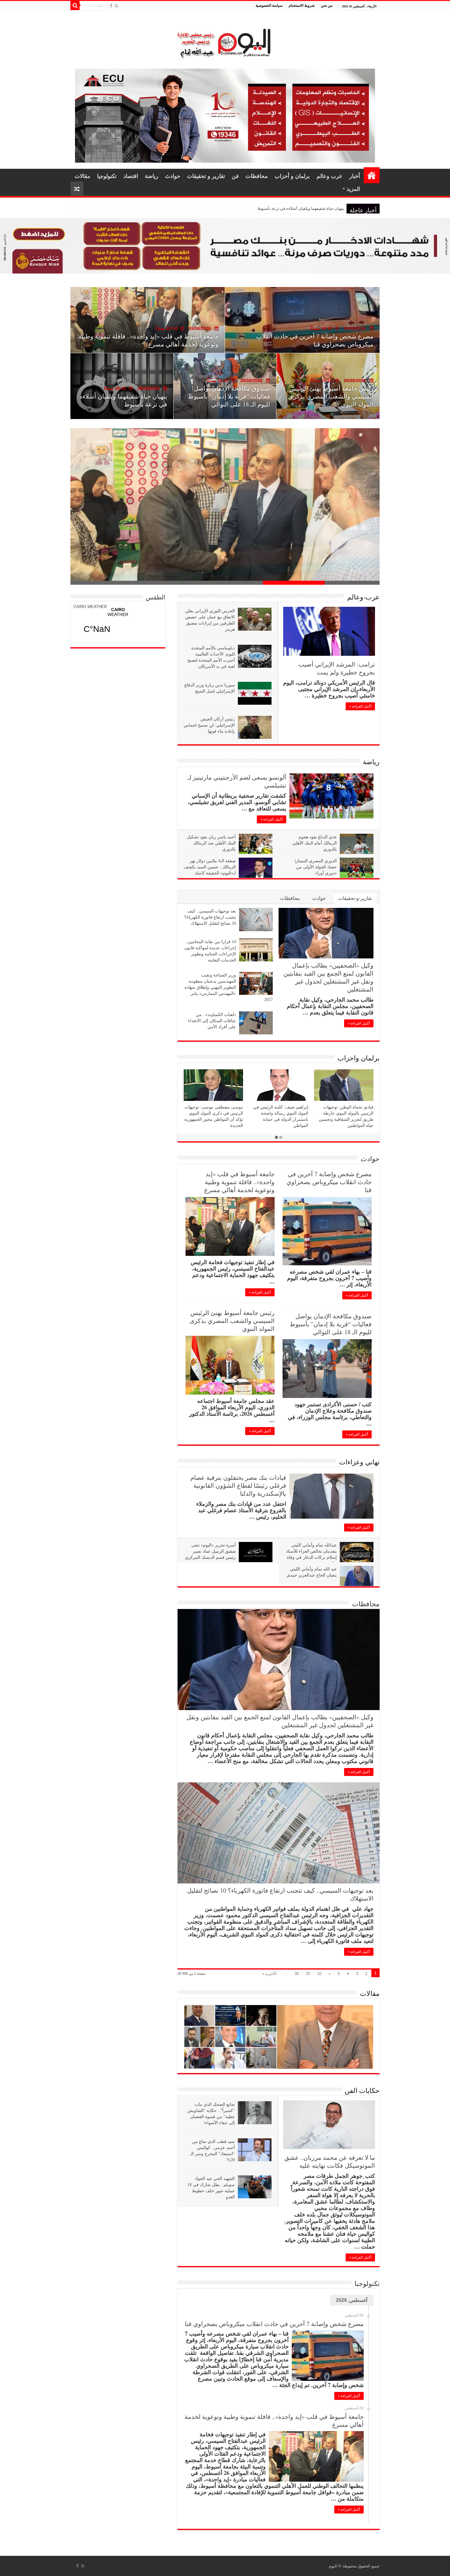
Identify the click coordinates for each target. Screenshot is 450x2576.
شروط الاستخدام (302, 5)
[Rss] (116, 6)
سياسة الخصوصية (269, 5)
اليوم (333, 2566)
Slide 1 (349, 583)
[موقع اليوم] (225, 41)
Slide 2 (287, 583)
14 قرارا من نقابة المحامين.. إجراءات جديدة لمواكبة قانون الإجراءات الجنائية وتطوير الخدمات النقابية (210, 951)
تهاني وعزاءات (359, 1462)
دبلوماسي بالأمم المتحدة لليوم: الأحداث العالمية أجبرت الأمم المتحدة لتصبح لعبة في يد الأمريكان (211, 657)
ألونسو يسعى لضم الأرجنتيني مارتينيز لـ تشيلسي (237, 781)
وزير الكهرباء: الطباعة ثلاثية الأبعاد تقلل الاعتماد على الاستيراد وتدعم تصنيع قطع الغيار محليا (124, 396)
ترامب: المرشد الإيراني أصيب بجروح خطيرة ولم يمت (337, 668)
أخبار (355, 176)
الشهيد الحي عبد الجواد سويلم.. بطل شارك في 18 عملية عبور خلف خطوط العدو (211, 2187)
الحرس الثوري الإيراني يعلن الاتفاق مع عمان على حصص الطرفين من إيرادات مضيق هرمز (210, 620)
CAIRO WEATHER (90, 607)
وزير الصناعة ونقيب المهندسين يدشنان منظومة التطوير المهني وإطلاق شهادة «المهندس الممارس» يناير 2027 (229, 987)
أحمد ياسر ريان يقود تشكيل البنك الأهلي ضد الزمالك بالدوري (211, 843)
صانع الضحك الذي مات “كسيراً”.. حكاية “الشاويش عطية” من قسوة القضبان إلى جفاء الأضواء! (211, 2113)
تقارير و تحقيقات (206, 176)
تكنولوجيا (107, 176)
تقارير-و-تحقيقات (355, 898)
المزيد (353, 189)
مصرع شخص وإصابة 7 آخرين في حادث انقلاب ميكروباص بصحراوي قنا (329, 1182)
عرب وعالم (330, 176)
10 (319, 1974)
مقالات (82, 176)
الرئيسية (372, 175)
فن (235, 176)
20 (308, 1974)
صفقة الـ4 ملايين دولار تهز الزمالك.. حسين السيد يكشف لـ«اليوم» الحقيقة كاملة (210, 867)
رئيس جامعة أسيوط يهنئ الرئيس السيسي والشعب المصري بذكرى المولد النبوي (232, 1321)
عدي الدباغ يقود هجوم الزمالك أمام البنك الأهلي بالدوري (315, 843)
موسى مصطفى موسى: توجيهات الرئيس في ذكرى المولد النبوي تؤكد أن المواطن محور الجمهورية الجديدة (214, 1116)
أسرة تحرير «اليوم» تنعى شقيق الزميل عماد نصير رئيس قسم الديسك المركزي (210, 1551)
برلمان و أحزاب (292, 176)
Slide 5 (101, 583)
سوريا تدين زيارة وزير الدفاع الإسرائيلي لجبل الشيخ (210, 688)
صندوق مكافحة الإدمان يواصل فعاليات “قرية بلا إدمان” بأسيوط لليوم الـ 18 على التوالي (331, 1324)
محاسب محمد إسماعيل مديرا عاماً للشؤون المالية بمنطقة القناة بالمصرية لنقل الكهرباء (329, 396)
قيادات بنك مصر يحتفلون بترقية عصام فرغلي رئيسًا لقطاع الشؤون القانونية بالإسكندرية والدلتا (238, 1485)
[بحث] (75, 6)
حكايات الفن (362, 2090)
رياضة (152, 176)
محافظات (257, 176)
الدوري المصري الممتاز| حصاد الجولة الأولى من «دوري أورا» (316, 867)
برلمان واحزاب (359, 1058)
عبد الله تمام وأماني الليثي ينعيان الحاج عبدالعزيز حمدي (312, 1572)
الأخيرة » (269, 1974)
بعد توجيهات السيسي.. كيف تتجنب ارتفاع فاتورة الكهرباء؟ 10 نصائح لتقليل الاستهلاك (158, 340)
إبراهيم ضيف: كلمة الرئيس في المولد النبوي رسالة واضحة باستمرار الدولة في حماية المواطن (281, 1116)
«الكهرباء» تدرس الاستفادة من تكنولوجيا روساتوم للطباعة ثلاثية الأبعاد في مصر (230, 396)
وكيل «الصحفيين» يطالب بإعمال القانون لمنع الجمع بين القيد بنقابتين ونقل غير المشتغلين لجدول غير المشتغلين (253, 208)
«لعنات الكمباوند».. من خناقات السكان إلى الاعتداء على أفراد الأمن (212, 1020)
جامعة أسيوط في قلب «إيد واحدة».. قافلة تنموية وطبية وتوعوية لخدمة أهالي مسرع (239, 1182)
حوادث (173, 176)
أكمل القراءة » (360, 706)
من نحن (327, 5)
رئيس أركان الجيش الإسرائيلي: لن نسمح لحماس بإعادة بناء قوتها (209, 725)
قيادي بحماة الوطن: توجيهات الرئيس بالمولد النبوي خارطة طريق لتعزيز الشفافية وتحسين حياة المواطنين (346, 1116)
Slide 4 (163, 583)
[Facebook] (111, 6)
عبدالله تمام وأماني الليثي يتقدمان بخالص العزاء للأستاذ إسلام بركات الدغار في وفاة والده (311, 1554)
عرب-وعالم (363, 597)
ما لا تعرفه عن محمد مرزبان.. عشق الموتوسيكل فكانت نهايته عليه (330, 2161)
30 (297, 1974)
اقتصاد (131, 176)
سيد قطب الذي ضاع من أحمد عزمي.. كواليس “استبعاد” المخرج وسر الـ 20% (212, 2150)
